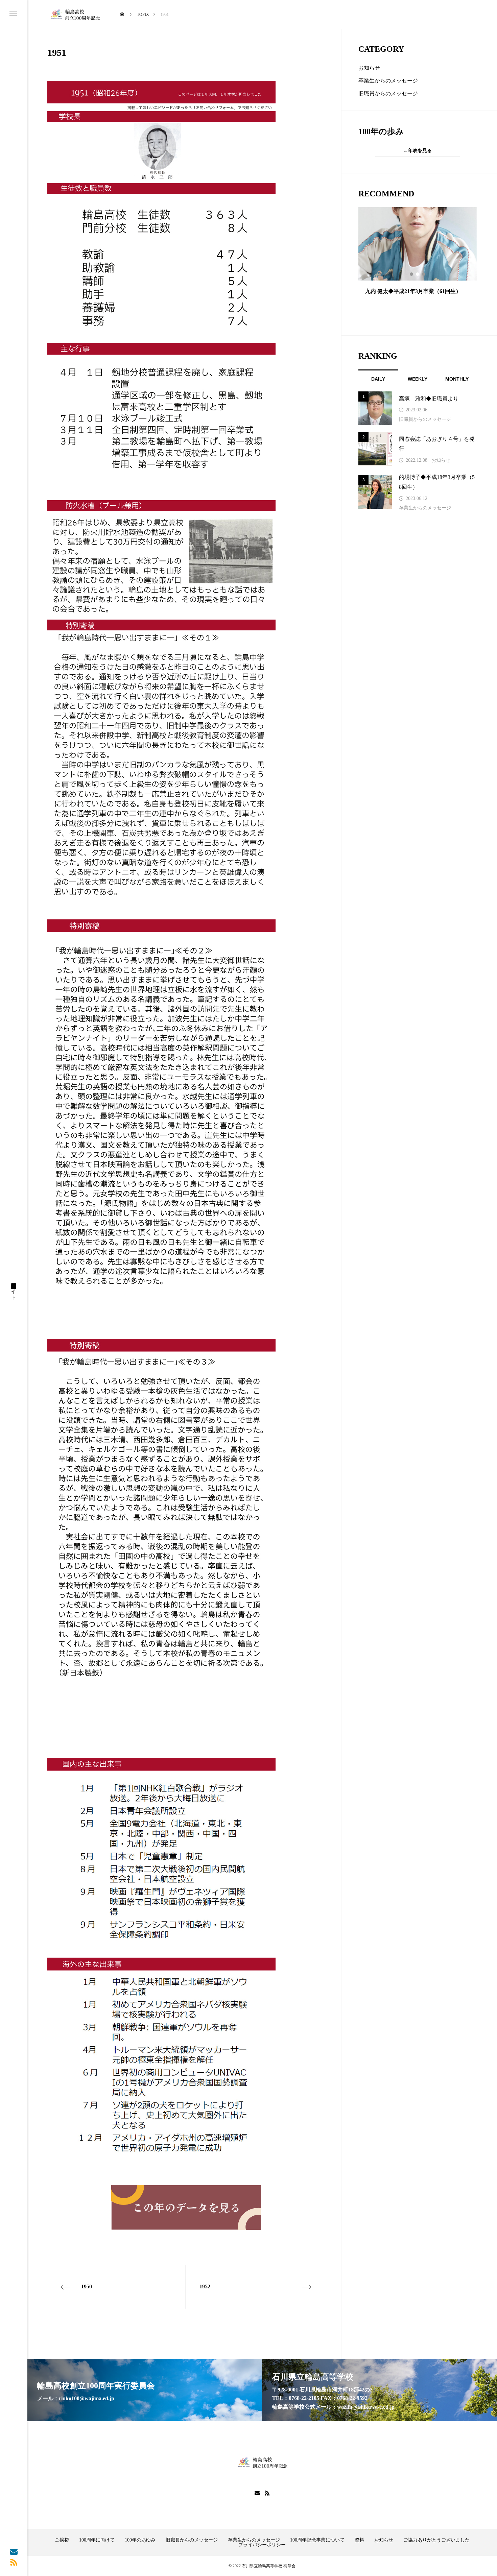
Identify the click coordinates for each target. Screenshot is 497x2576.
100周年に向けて (97, 2540)
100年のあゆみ (140, 2540)
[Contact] (14, 2551)
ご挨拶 (62, 2540)
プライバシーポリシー (262, 2545)
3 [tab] (424, 274)
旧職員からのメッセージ (388, 93)
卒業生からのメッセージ (388, 81)
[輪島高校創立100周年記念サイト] (74, 14)
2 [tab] (418, 274)
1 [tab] (412, 274)
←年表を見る (418, 151)
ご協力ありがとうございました (436, 2540)
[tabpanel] (418, 263)
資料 (359, 2540)
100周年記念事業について (317, 2540)
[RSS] (14, 2562)
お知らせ (369, 68)
